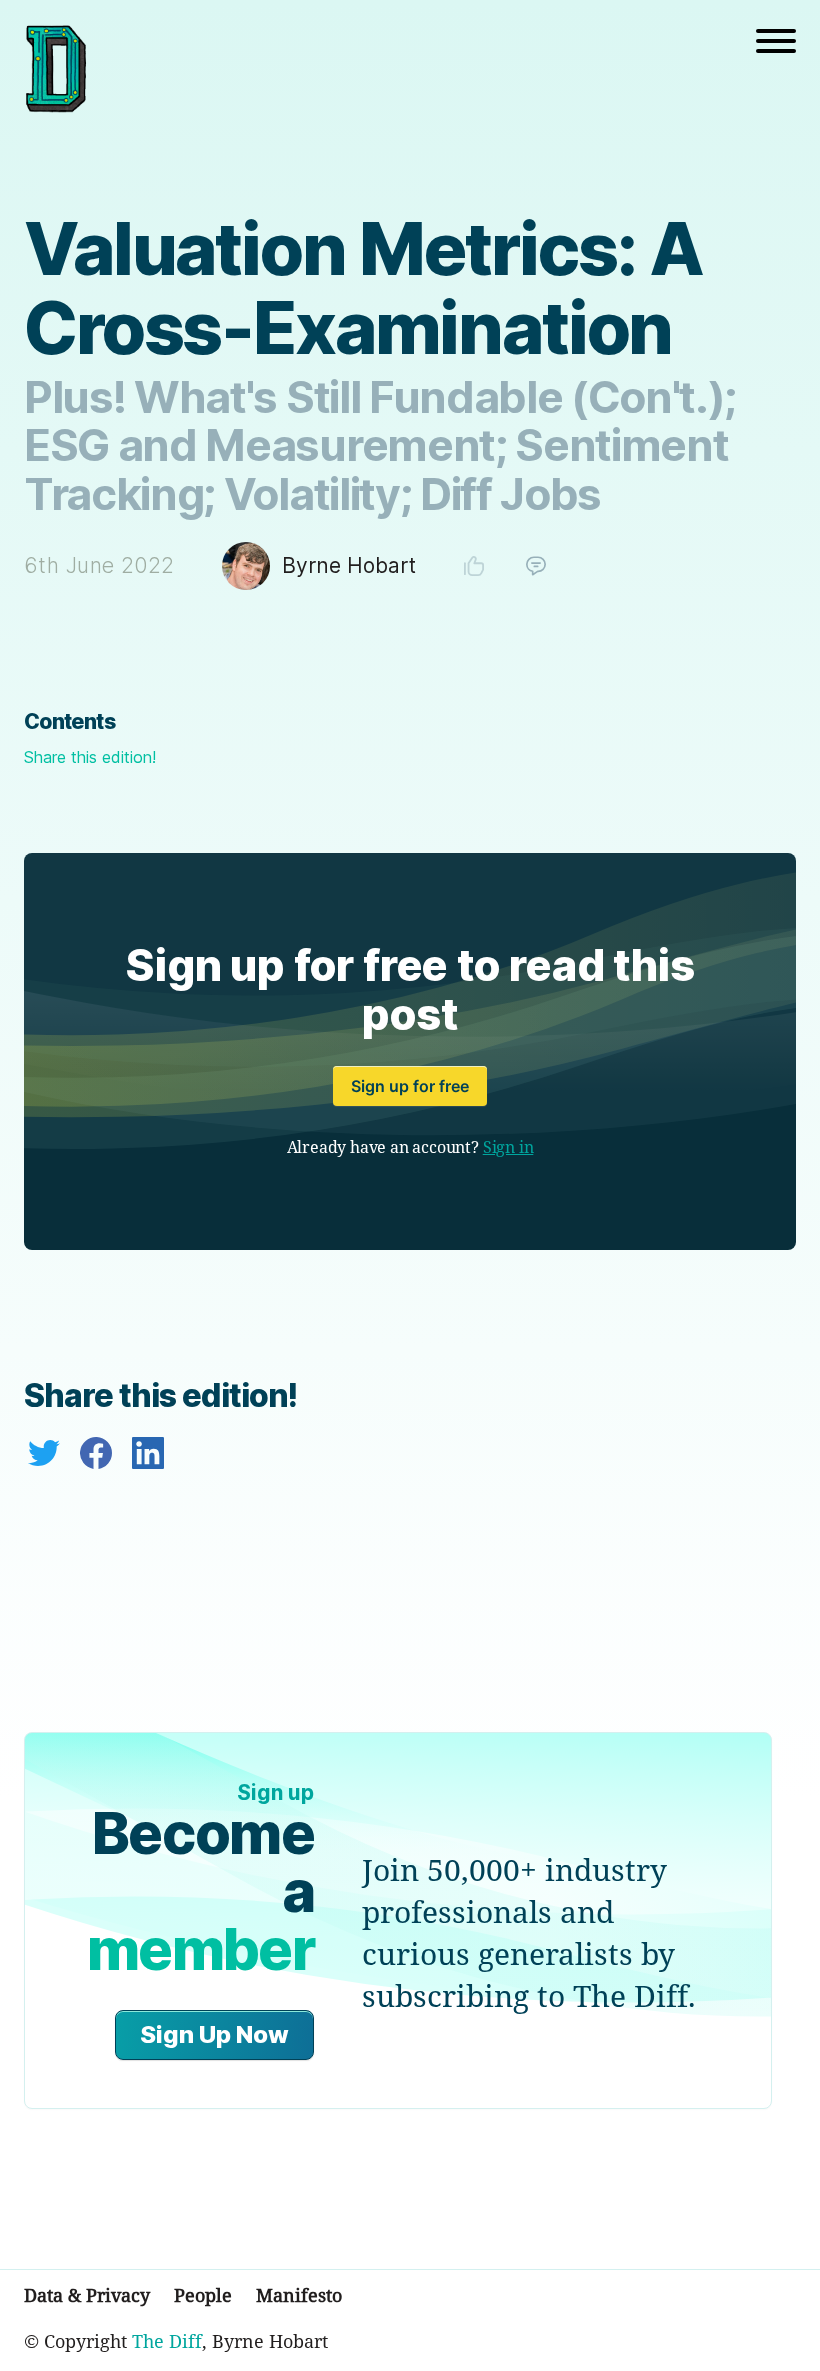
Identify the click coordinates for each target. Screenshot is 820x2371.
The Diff (167, 2341)
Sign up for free (410, 1086)
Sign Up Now (214, 2034)
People (203, 2295)
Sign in (508, 1147)
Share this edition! (90, 757)
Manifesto (299, 2295)
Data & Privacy (87, 2295)
